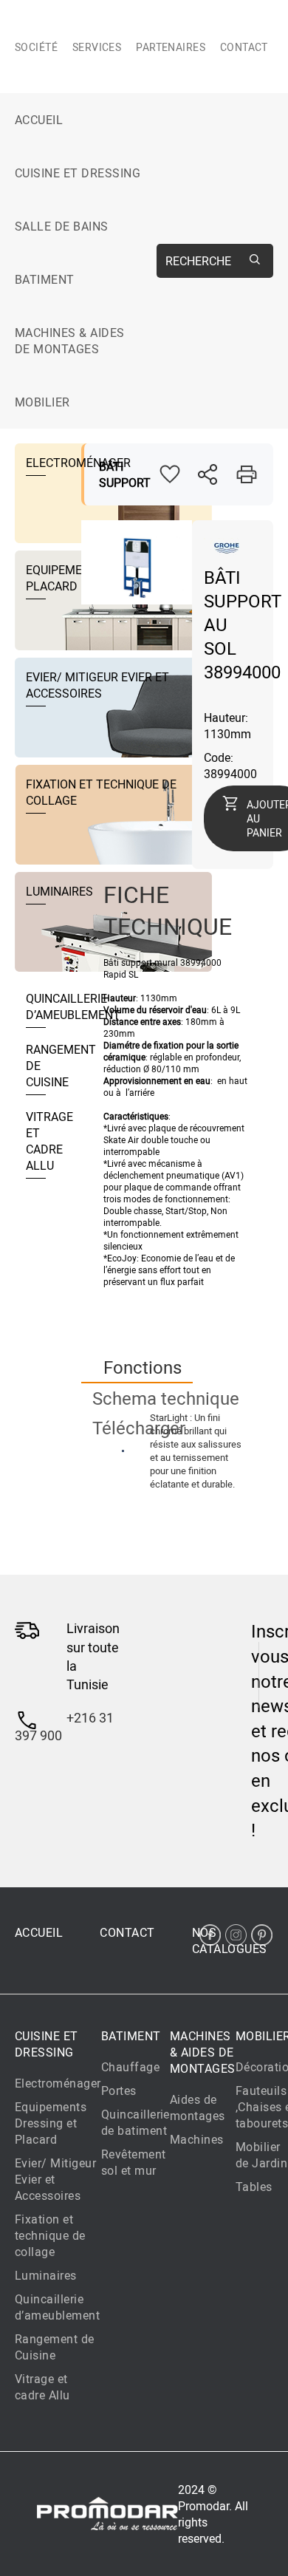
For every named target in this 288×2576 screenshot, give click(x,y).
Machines (197, 2139)
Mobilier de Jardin (261, 2155)
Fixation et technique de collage (50, 2235)
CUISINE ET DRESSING (78, 173)
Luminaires (46, 2275)
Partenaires (171, 47)
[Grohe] (226, 553)
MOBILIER (42, 402)
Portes (119, 2091)
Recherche (198, 261)
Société (36, 47)
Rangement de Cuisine (55, 2347)
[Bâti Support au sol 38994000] (137, 596)
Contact (244, 47)
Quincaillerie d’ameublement (57, 2307)
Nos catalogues (230, 1940)
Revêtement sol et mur (134, 2162)
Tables (254, 2187)
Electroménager (58, 2083)
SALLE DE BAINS (62, 226)
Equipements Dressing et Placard (51, 2123)
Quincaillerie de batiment (136, 2122)
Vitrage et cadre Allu (42, 2387)
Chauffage (130, 2067)
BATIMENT (45, 279)
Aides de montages (198, 2108)
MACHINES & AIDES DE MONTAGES (70, 341)
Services (97, 47)
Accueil (39, 120)
